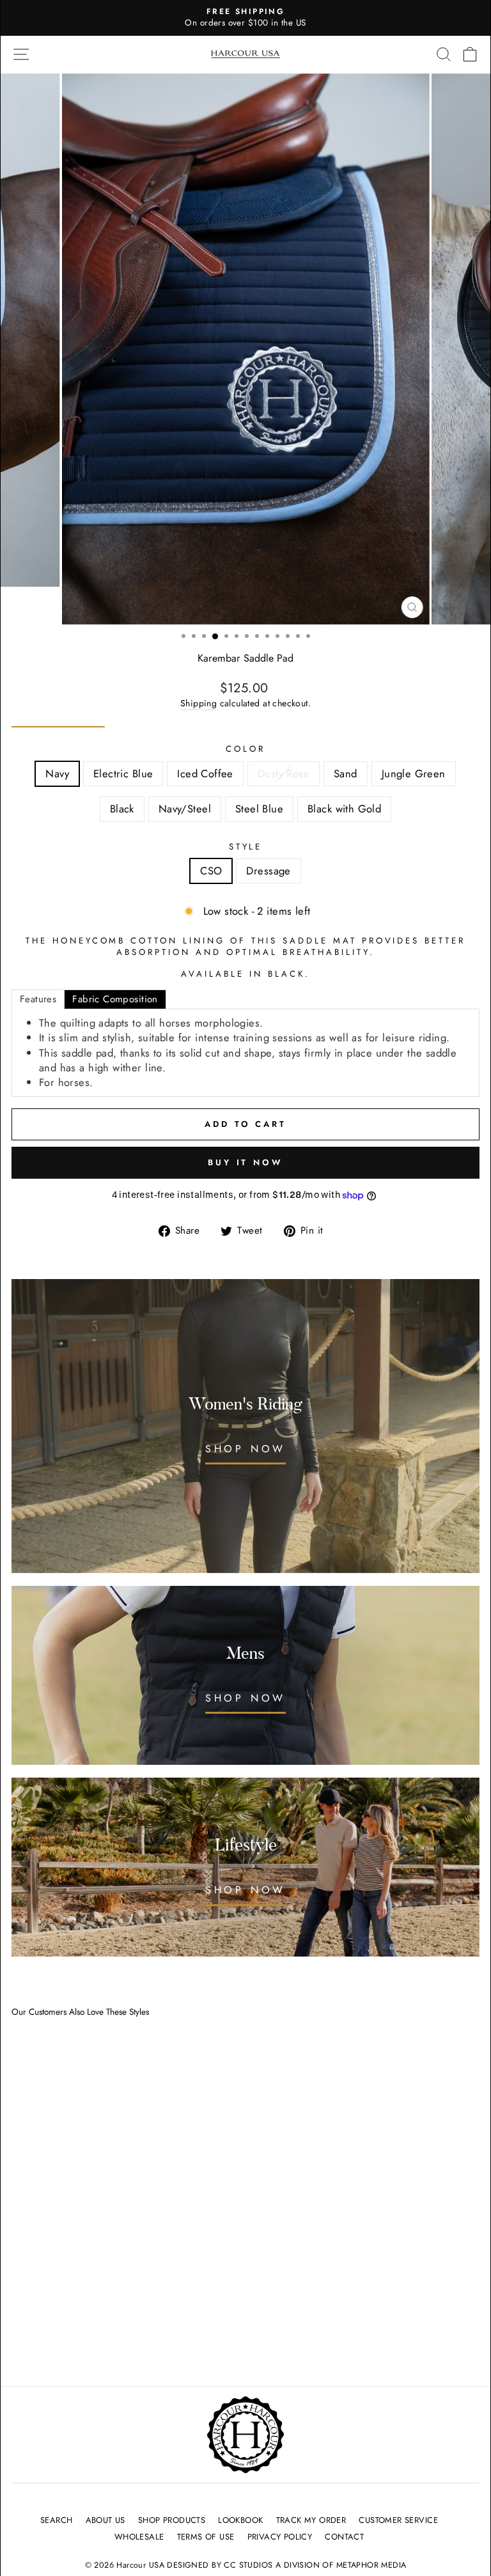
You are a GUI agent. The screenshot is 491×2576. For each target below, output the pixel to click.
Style (246, 847)
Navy (57, 773)
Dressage (268, 871)
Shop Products (172, 2520)
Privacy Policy (280, 2537)
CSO (211, 871)
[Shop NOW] (245, 1426)
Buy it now (245, 1162)
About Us (105, 2520)
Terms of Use (206, 2537)
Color (245, 749)
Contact (344, 2537)
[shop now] (245, 1867)
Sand (346, 773)
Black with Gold (344, 809)
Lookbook (240, 2520)
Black (122, 809)
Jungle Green (414, 773)
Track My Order (311, 2520)
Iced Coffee (205, 773)
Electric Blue (123, 773)
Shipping (199, 703)
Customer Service (398, 2520)
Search (56, 2520)
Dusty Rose (284, 773)
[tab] (38, 999)
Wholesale (139, 2537)
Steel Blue (259, 809)
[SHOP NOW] (245, 1675)
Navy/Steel (185, 809)
